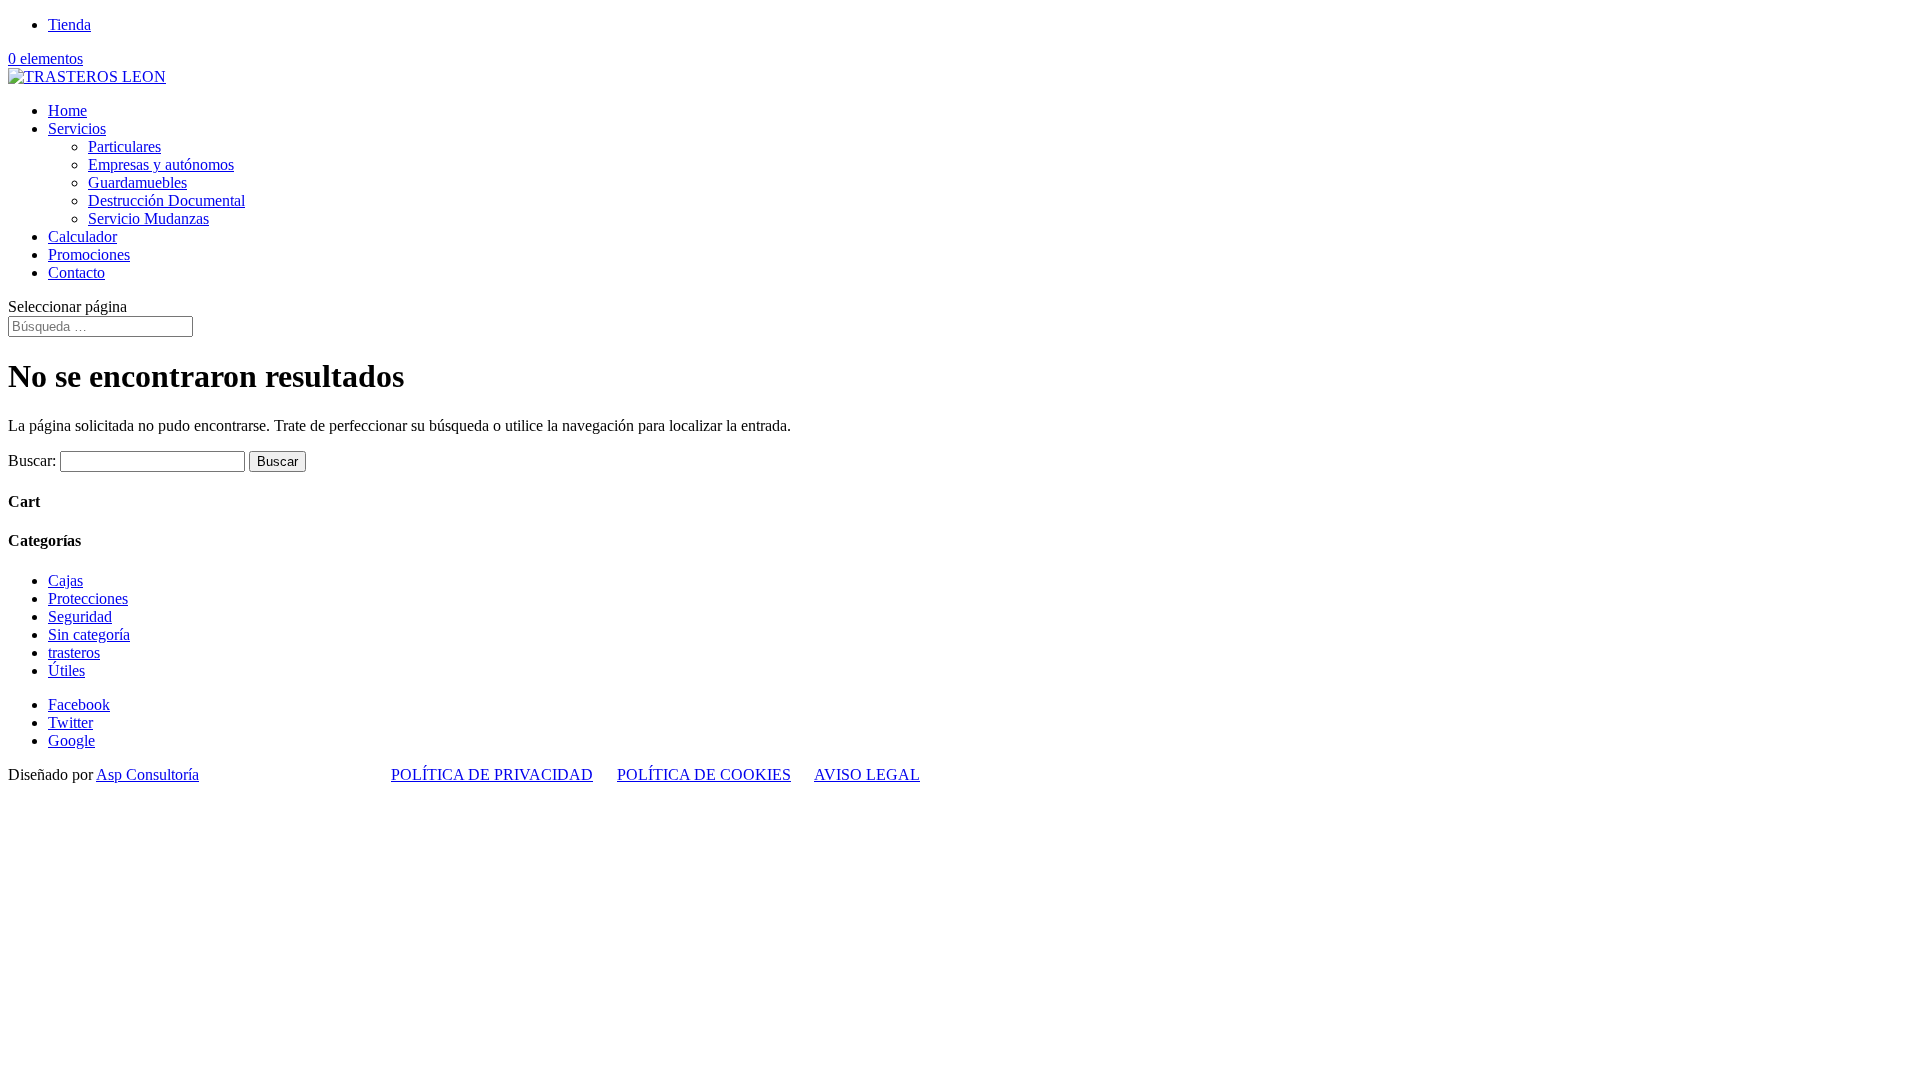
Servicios (77, 128)
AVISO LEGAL (867, 774)
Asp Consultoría (147, 774)
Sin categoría (89, 634)
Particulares (124, 146)
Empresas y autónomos (161, 164)
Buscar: (32, 460)
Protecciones (88, 598)
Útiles (66, 670)
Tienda (69, 24)
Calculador (82, 236)
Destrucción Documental (166, 200)
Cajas (65, 580)
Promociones (89, 254)
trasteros (74, 652)
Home (67, 110)
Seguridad (80, 616)
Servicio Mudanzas (148, 218)
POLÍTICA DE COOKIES (704, 774)
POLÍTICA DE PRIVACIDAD (492, 774)
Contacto (76, 272)
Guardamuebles (137, 182)
